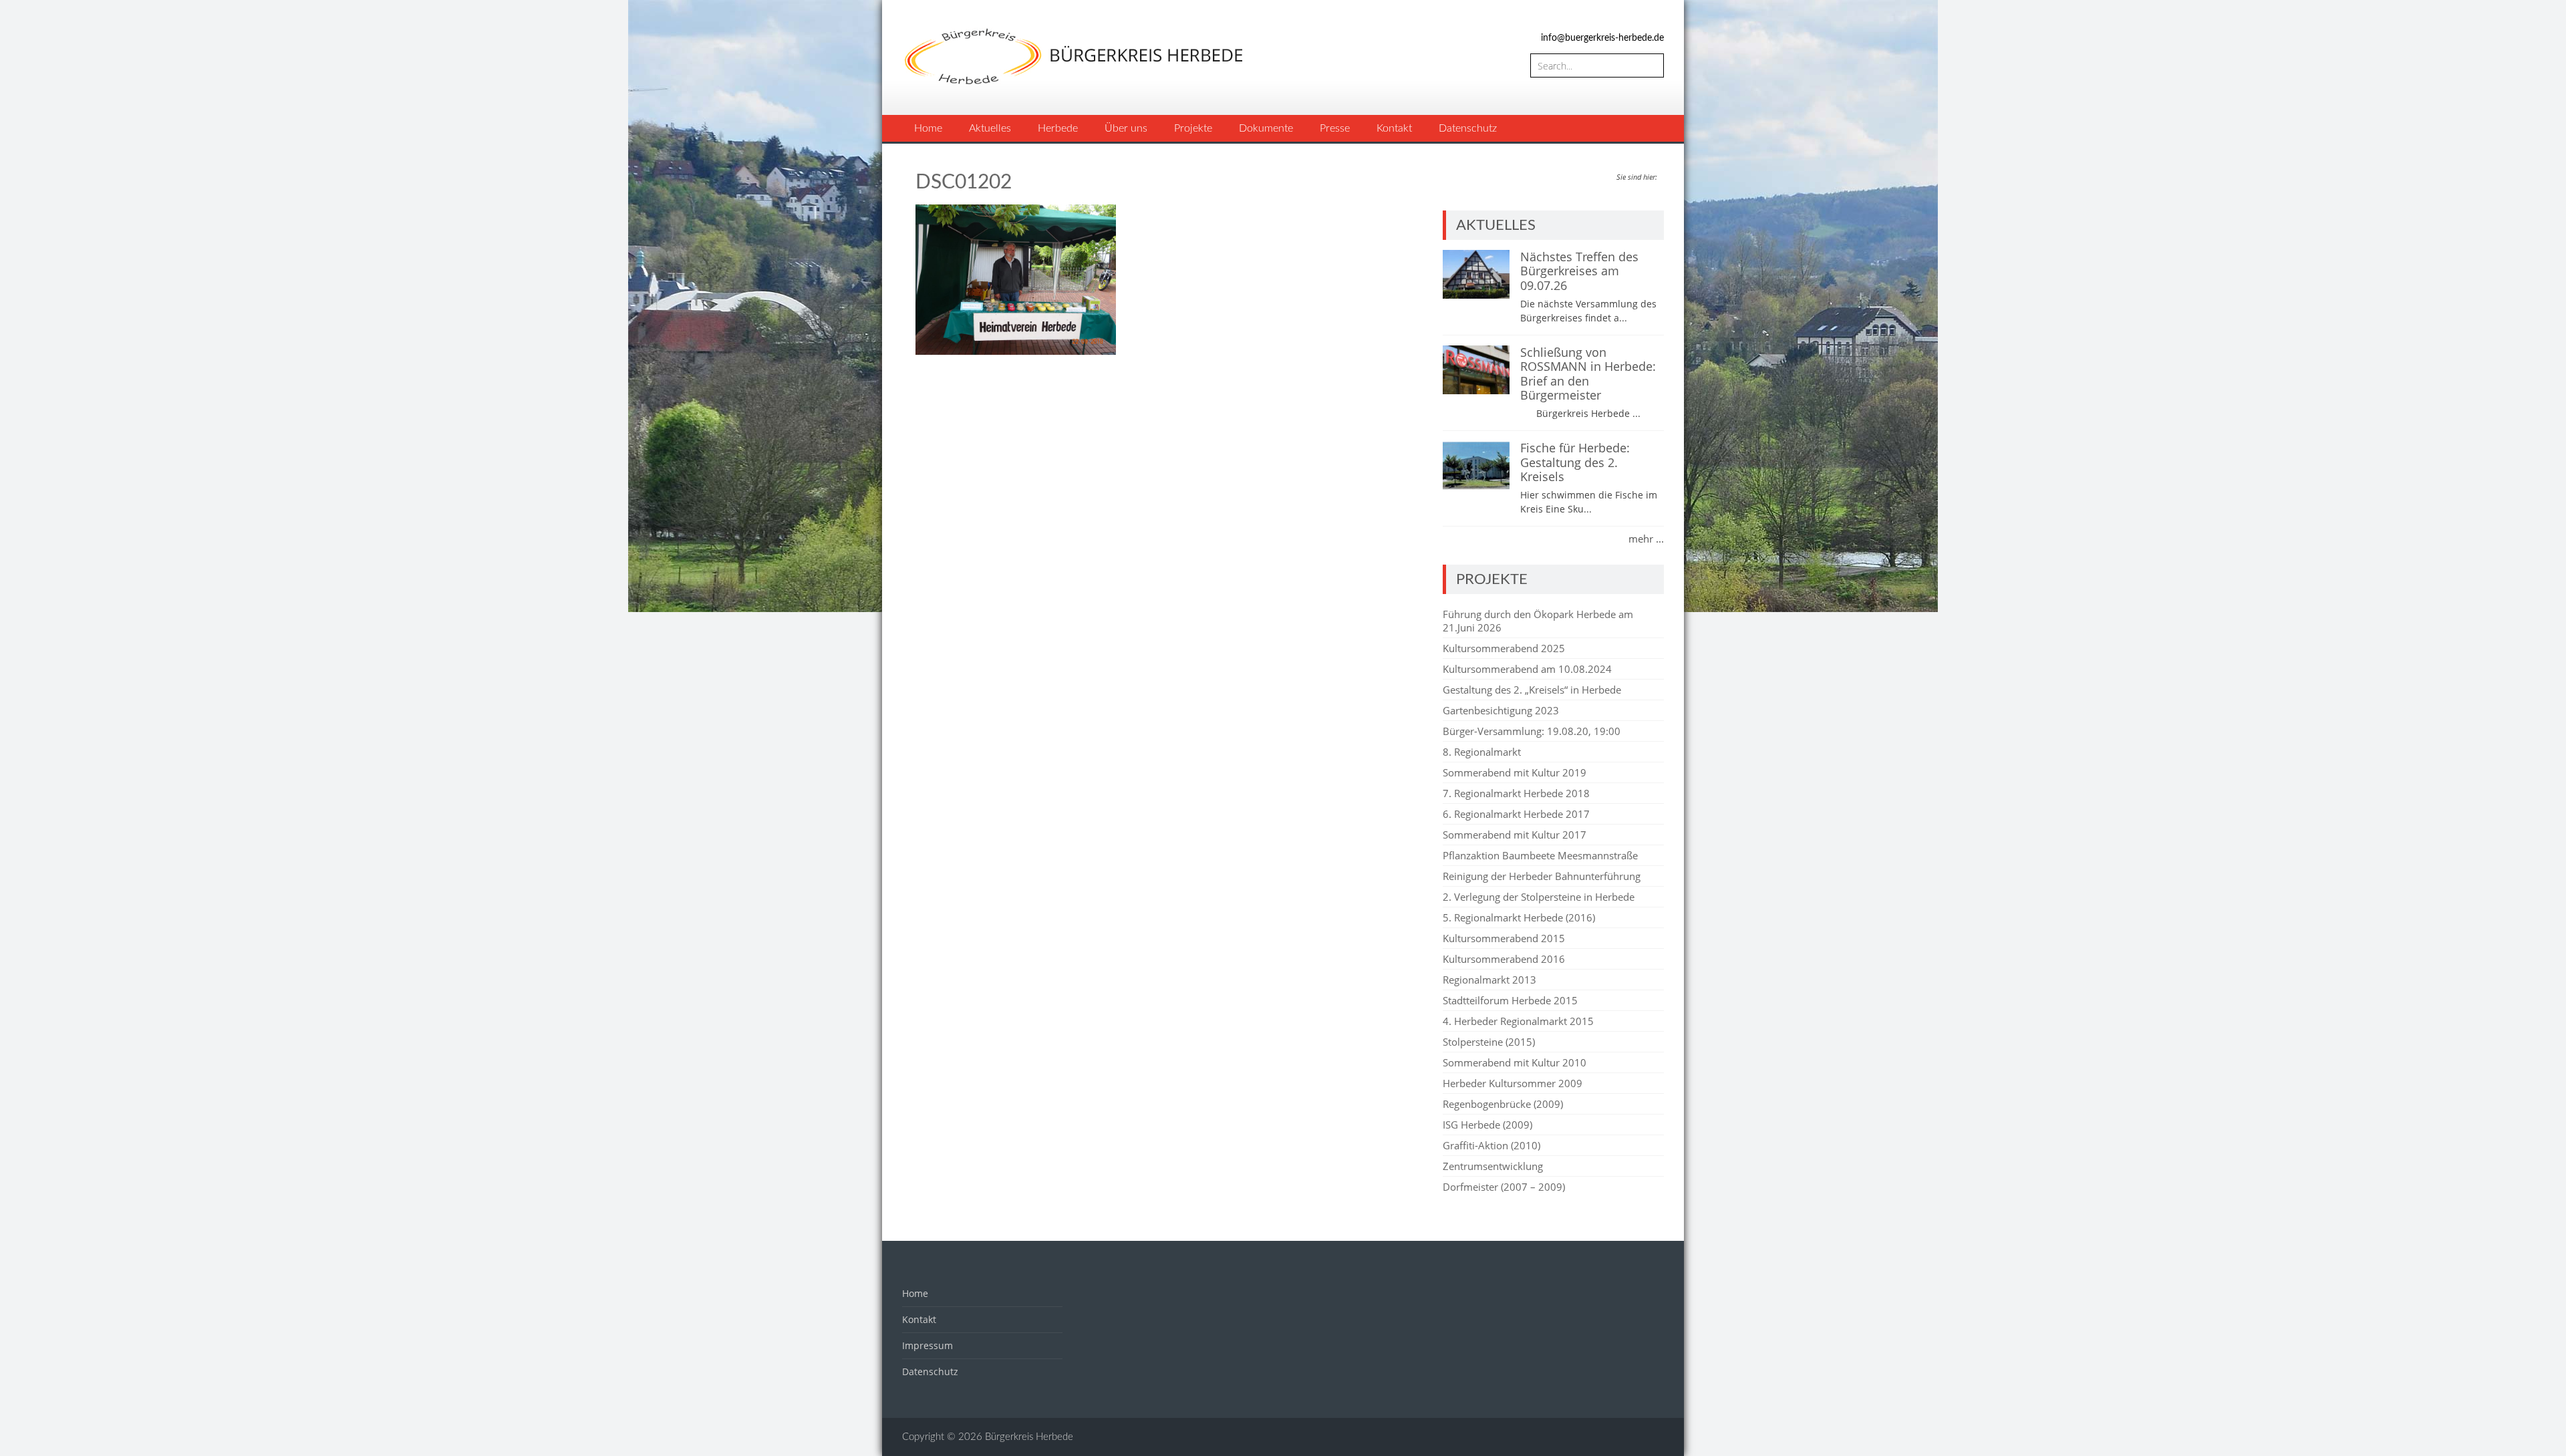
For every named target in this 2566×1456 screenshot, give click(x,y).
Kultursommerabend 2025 (1504, 648)
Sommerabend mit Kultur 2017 (1515, 835)
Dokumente (1266, 128)
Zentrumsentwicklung (1493, 1166)
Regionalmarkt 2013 (1489, 980)
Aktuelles (990, 128)
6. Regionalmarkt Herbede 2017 (1516, 814)
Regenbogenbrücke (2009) (1503, 1104)
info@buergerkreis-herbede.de (1602, 38)
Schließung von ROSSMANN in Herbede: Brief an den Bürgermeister (1588, 374)
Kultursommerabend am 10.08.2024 (1527, 669)
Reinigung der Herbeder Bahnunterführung (1542, 876)
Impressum (928, 1345)
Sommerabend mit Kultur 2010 (1515, 1062)
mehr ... (1646, 539)
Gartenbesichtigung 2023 (1501, 710)
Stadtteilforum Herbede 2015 (1510, 1000)
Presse (1335, 128)
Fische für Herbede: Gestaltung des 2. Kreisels (1575, 462)
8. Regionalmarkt (1482, 752)
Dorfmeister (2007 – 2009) (1504, 1187)
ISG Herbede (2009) (1487, 1125)
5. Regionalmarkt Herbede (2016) (1519, 917)
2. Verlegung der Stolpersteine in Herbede (1539, 897)
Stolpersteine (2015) (1489, 1042)
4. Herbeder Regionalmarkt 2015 (1518, 1021)
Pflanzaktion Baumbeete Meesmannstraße (1540, 855)
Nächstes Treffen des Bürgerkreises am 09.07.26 (1579, 271)
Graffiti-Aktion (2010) (1491, 1145)
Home (928, 128)
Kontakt (1394, 128)
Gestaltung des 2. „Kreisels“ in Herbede (1532, 690)
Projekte (1193, 128)
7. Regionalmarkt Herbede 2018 (1516, 793)
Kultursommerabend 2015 (1504, 938)
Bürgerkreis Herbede (1029, 1437)
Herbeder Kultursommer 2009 (1513, 1083)
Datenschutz (1468, 128)
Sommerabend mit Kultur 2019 (1515, 772)
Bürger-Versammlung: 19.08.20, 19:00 (1532, 731)
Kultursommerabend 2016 (1504, 959)
